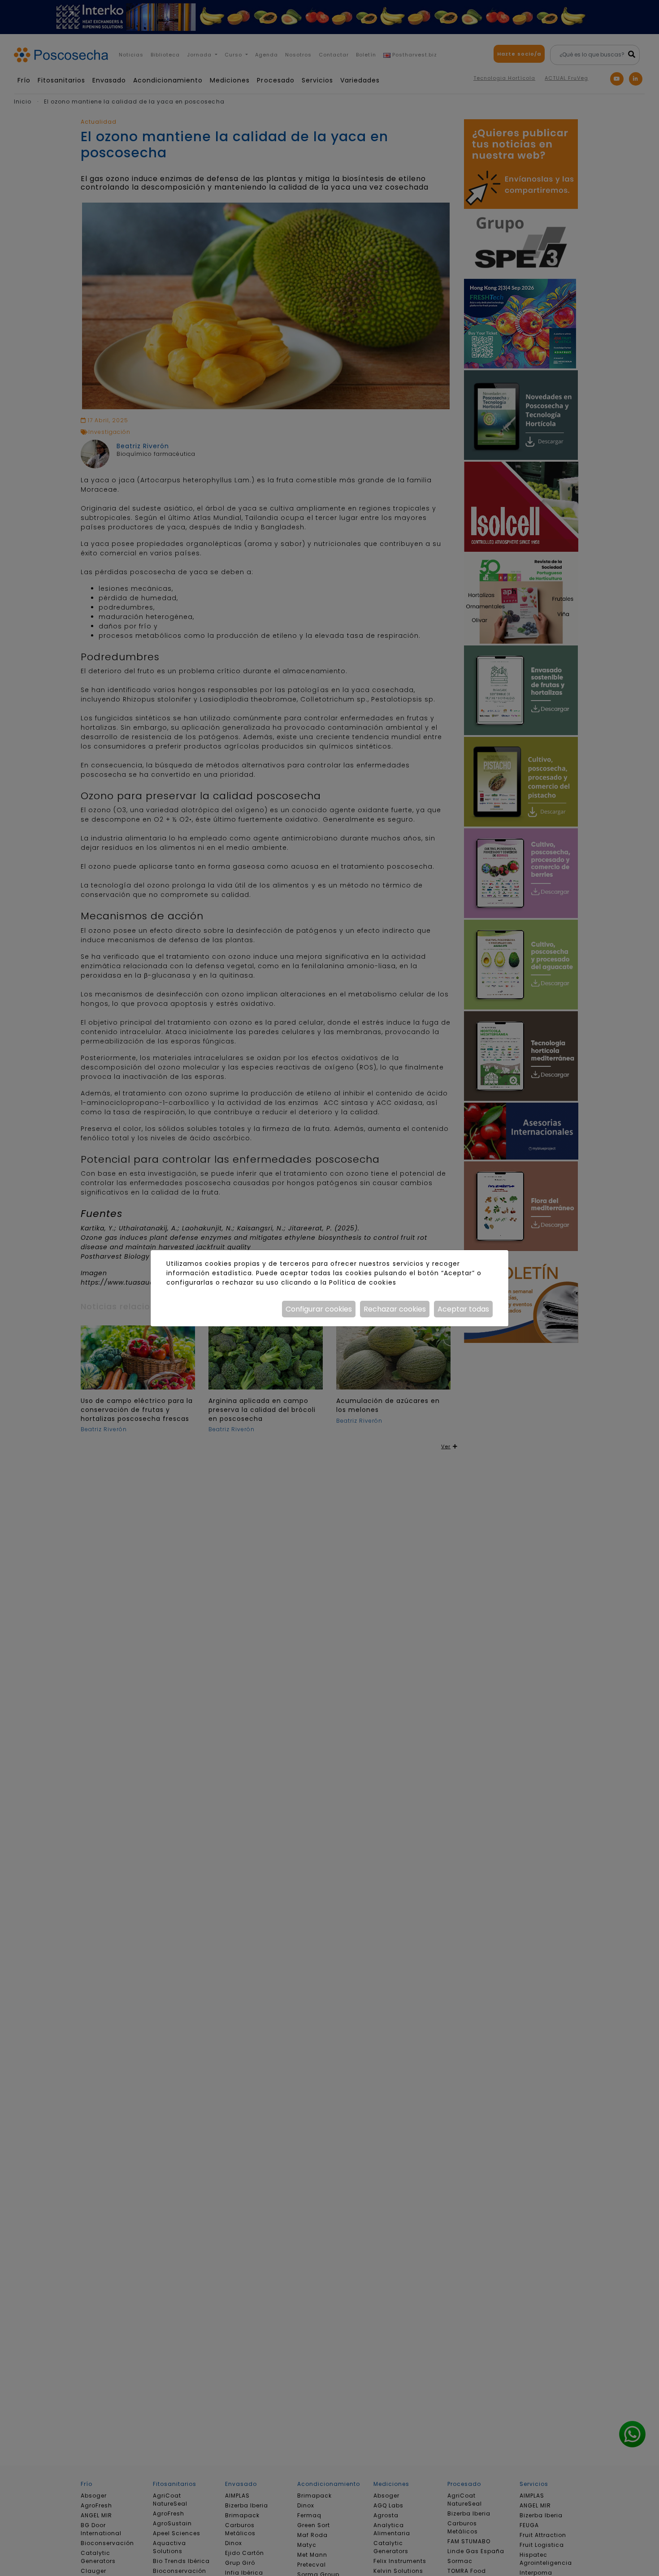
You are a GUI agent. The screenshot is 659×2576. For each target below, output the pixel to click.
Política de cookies (362, 1282)
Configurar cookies (319, 1309)
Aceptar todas (463, 1309)
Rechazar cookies (395, 1309)
